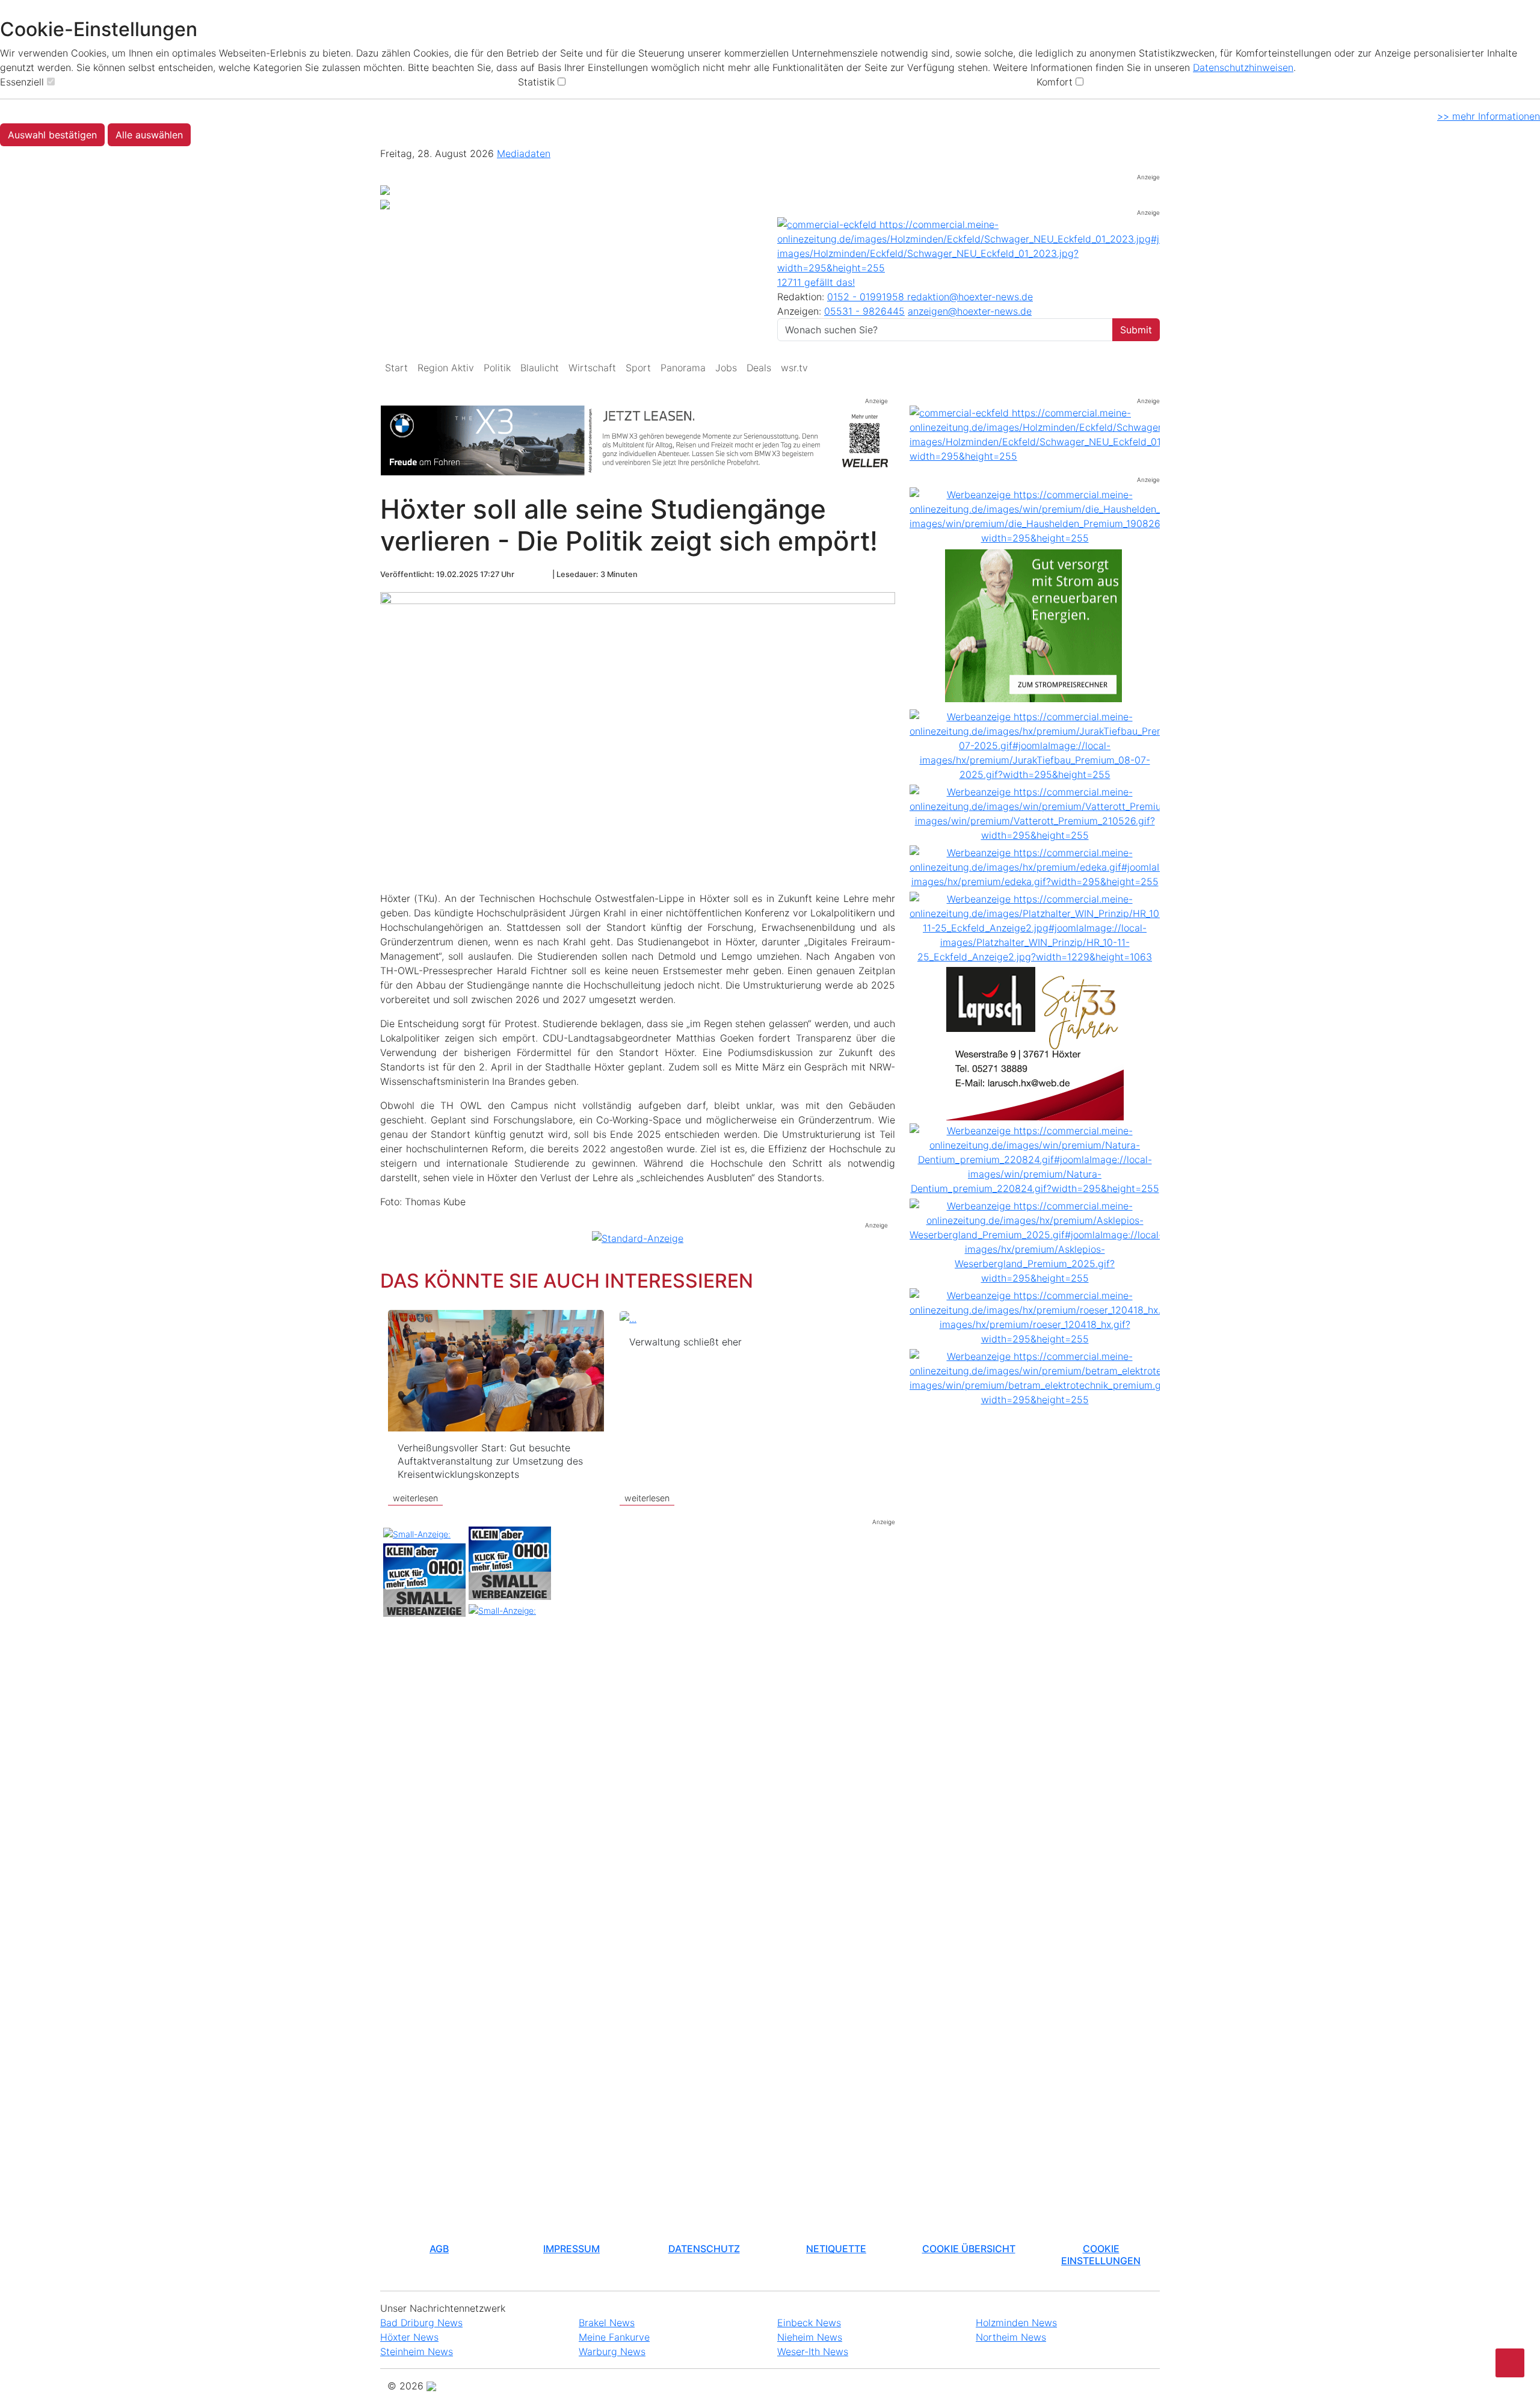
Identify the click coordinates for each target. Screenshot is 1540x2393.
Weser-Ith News (813, 2351)
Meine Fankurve (614, 2337)
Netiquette (836, 2249)
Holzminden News (1016, 2323)
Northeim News (1011, 2337)
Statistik (536, 82)
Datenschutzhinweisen (1243, 67)
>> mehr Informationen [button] (1489, 116)
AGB (439, 2249)
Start (396, 368)
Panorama (683, 368)
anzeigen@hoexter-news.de (970, 311)
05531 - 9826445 (864, 311)
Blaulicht (540, 368)
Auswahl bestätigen (52, 135)
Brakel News (607, 2323)
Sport (638, 368)
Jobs (726, 368)
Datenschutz (704, 2249)
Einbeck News (809, 2323)
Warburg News (612, 2351)
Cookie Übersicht (969, 2249)
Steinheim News (417, 2351)
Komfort (1055, 82)
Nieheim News (810, 2337)
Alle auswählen (149, 135)
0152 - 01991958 (867, 297)
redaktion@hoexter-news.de (970, 297)
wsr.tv (794, 368)
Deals (759, 368)
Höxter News (409, 2337)
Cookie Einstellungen (1101, 2254)
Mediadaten (524, 153)
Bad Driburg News (421, 2323)
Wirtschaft (592, 368)
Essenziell (22, 82)
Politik (497, 368)
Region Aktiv (446, 368)
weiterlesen (415, 1498)
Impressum (571, 2249)
